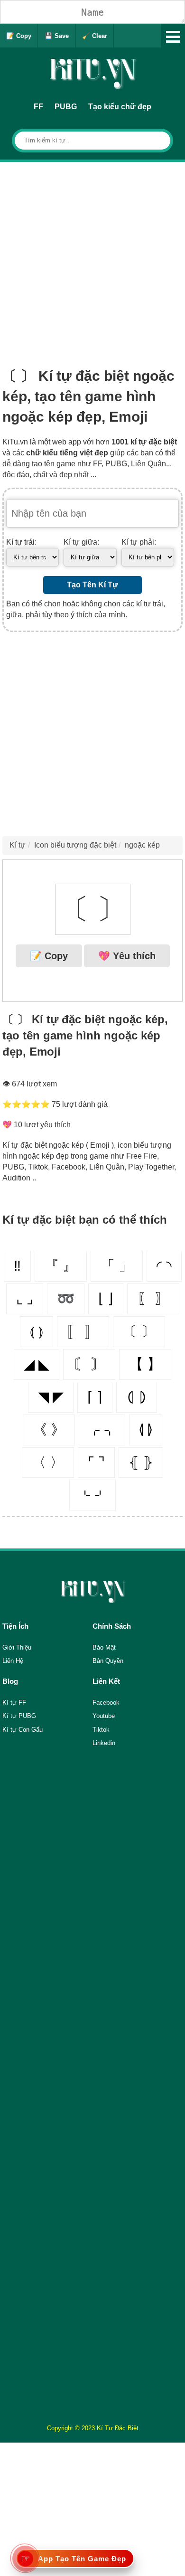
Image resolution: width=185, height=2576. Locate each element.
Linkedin (104, 1743)
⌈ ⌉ (95, 1397)
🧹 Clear (95, 36)
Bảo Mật (104, 1647)
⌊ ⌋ (106, 1298)
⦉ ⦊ (146, 1430)
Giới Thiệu (17, 1647)
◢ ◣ (37, 1364)
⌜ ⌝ (96, 1462)
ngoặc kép (142, 845)
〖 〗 (153, 1298)
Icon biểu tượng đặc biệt (75, 845)
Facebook (106, 1703)
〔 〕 (139, 1331)
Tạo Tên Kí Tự (92, 585)
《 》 (49, 1430)
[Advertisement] (92, 259)
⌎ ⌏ (92, 1495)
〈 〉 (48, 1462)
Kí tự (18, 845)
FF (38, 107)
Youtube (104, 1716)
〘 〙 (89, 1364)
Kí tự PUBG (19, 1716)
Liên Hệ (13, 1661)
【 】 (145, 1364)
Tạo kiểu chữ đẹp (120, 107)
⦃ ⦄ (141, 1462)
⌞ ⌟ (25, 1298)
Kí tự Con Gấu (23, 1730)
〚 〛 (83, 1331)
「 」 (117, 1266)
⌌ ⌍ (102, 1430)
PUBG (66, 107)
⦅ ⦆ (37, 1331)
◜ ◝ (164, 1266)
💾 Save (57, 36)
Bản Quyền (108, 1661)
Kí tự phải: (139, 542)
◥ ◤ (51, 1397)
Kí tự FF (14, 1703)
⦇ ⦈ (137, 1397)
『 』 (61, 1266)
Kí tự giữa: (81, 542)
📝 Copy (19, 36)
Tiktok (101, 1730)
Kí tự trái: (21, 542)
